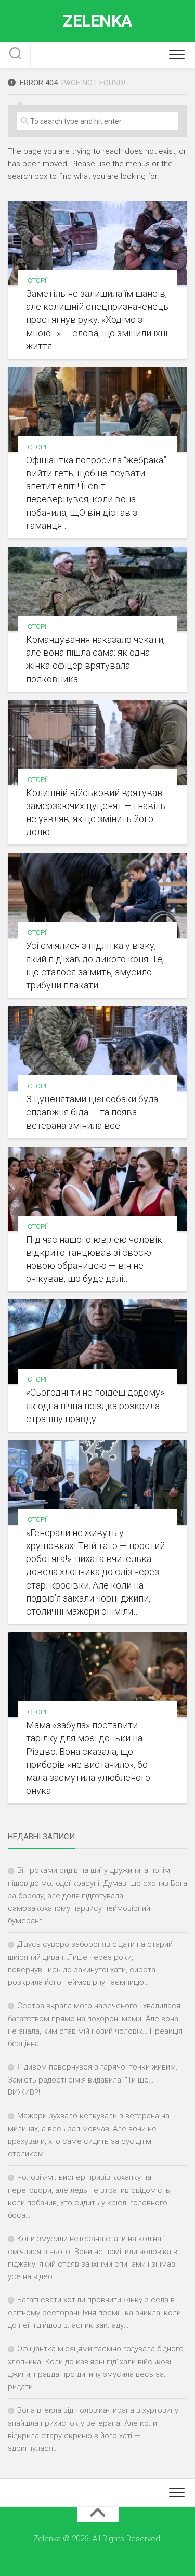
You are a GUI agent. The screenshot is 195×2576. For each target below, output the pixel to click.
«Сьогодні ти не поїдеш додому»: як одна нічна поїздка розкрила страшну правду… (96, 1405)
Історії (37, 281)
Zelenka (97, 21)
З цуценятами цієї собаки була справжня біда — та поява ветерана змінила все (92, 1112)
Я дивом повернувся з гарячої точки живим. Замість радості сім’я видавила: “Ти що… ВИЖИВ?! (93, 2080)
